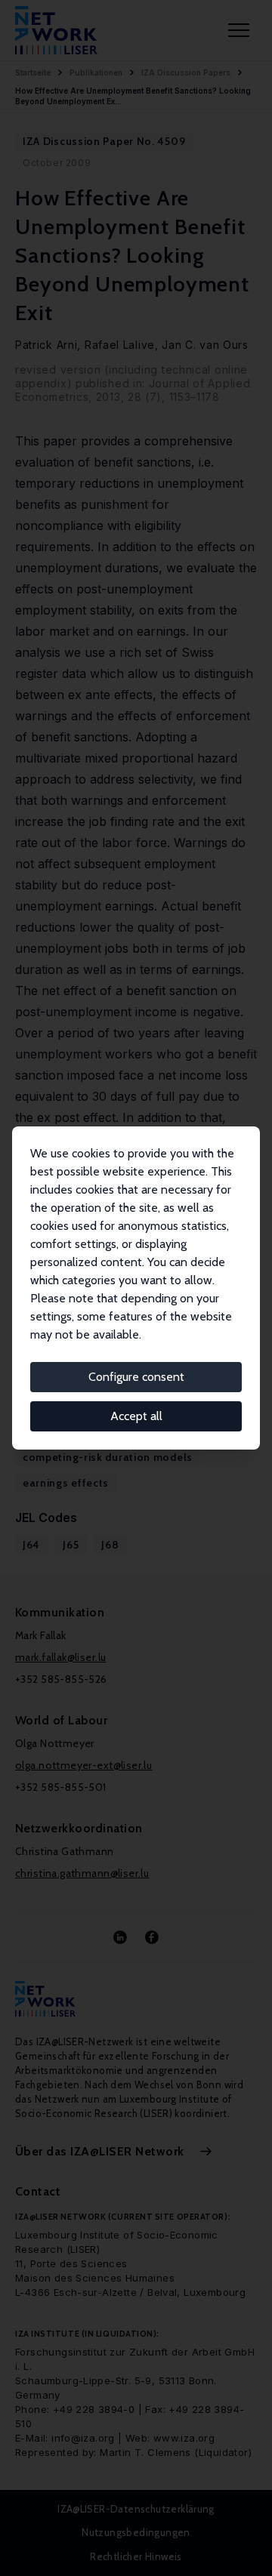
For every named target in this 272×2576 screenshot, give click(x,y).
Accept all (136, 1416)
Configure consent (136, 1377)
